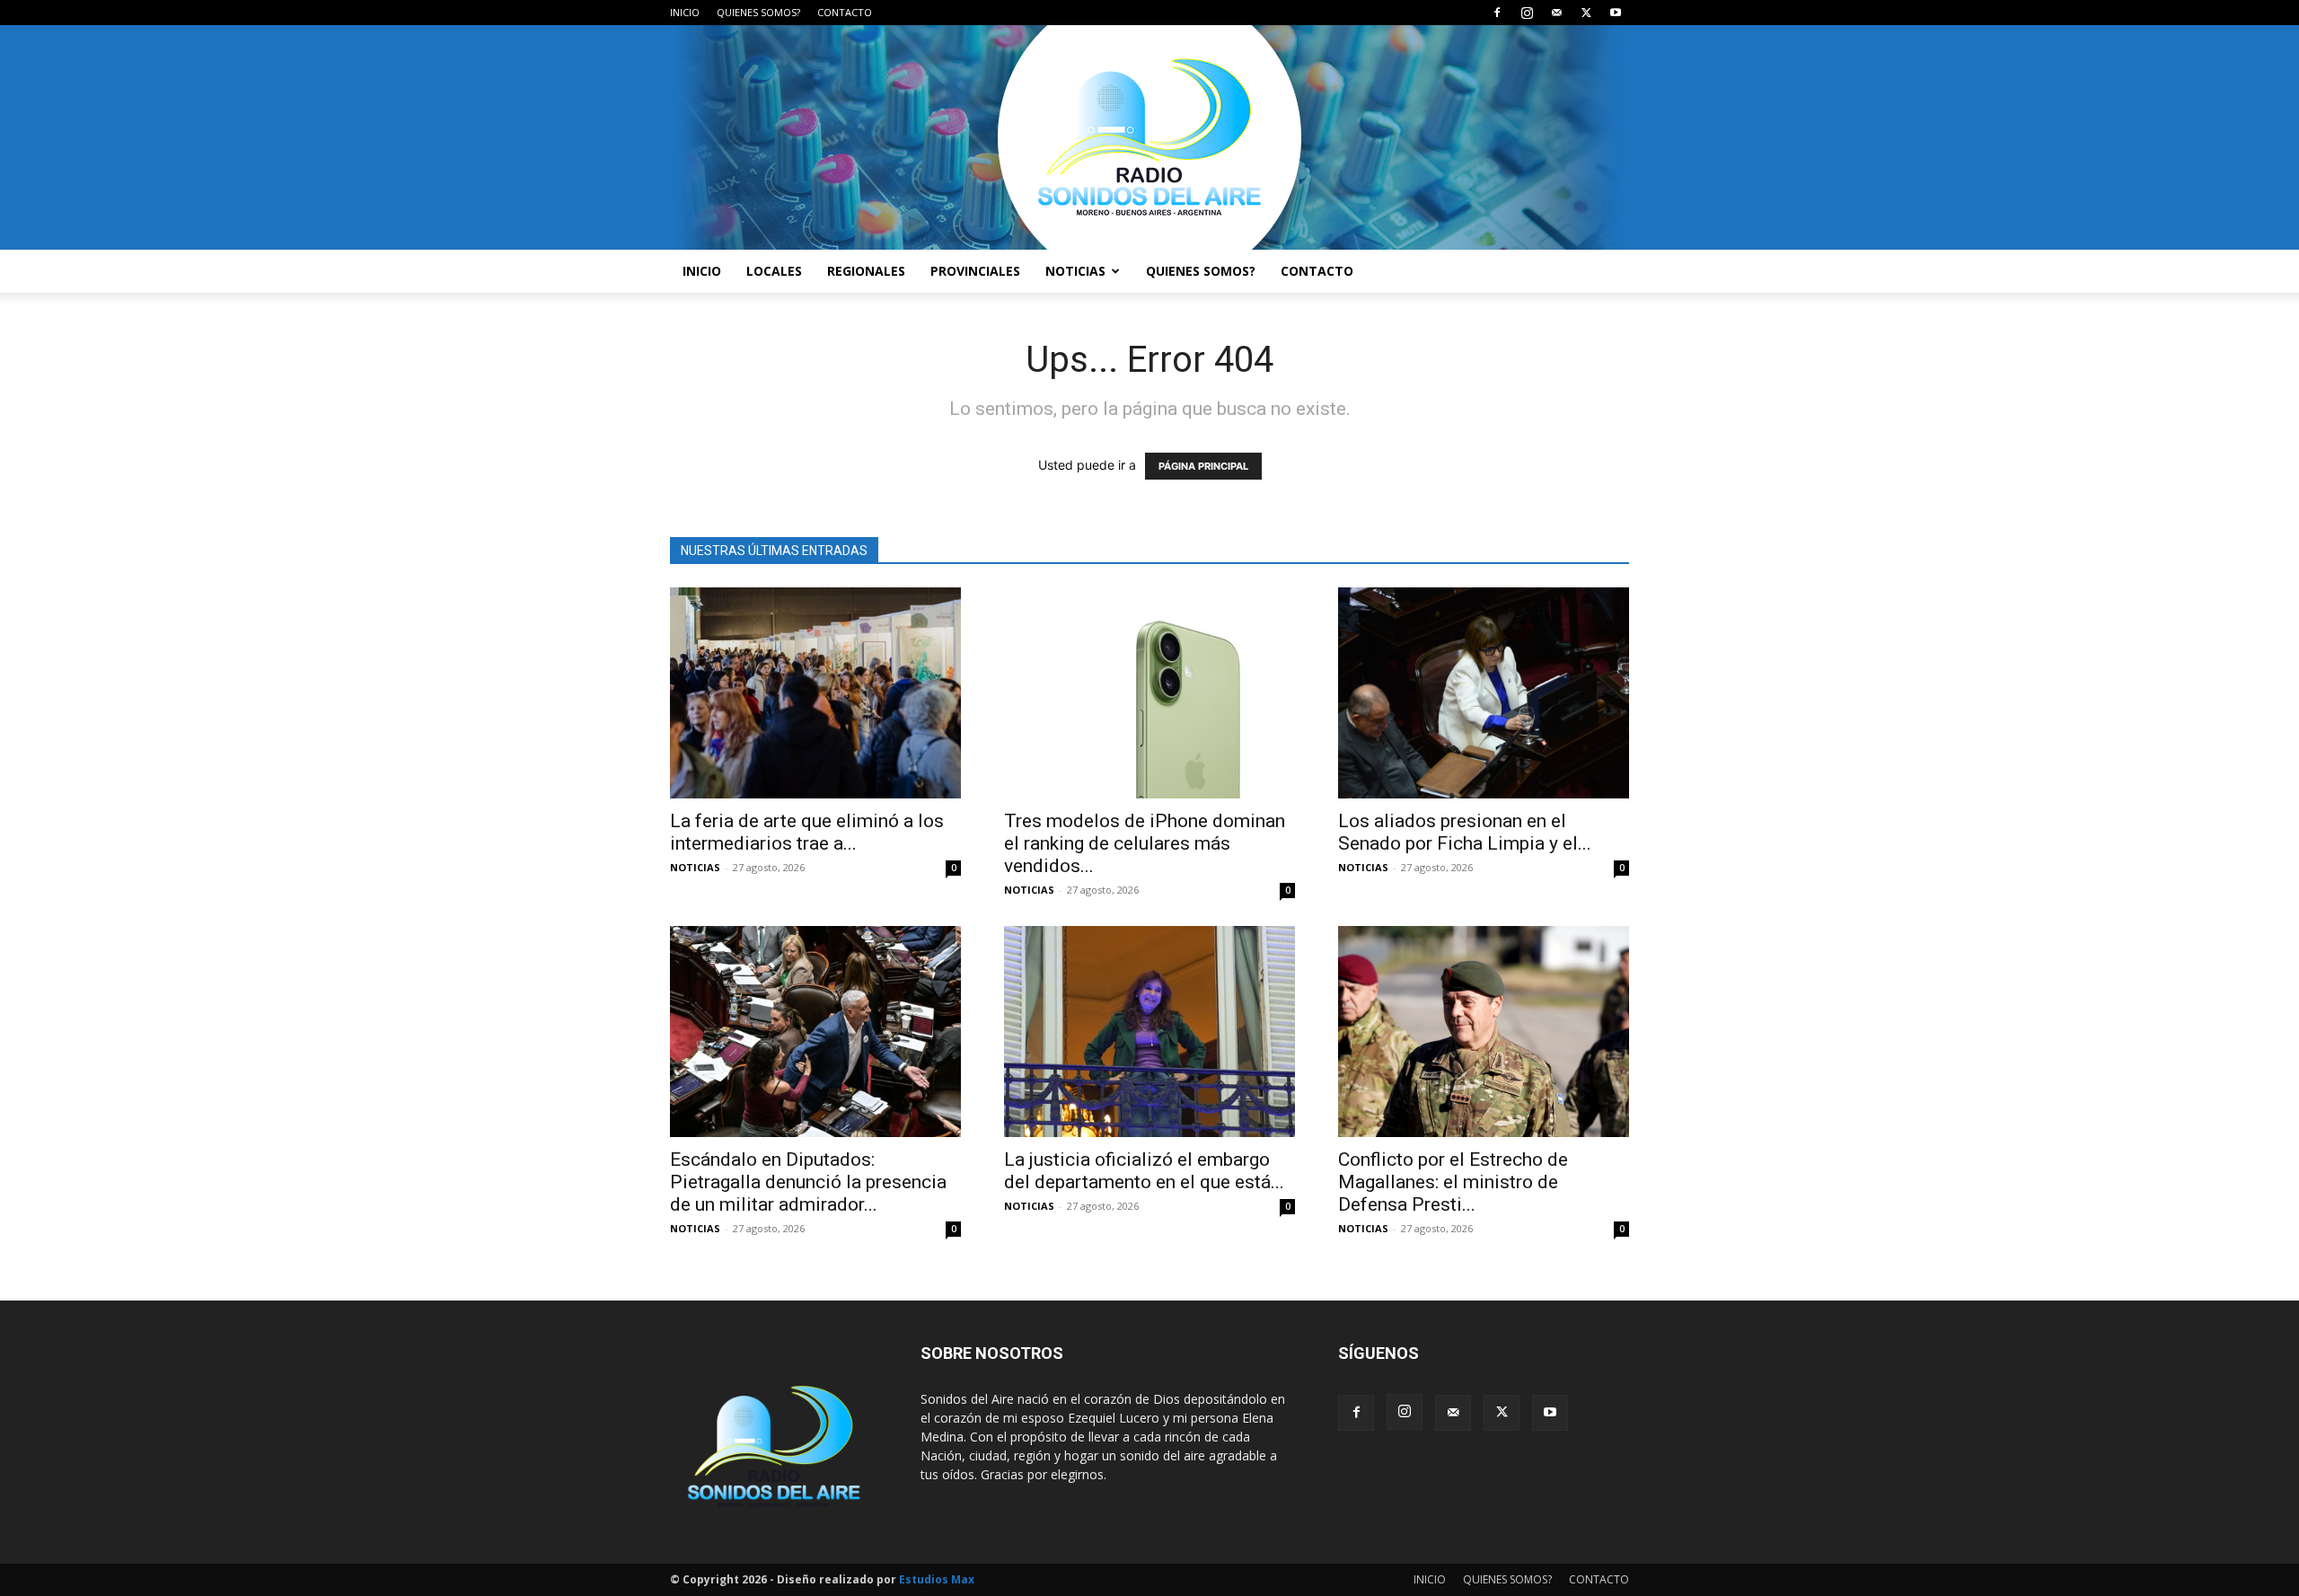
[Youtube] (1616, 13)
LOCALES (774, 271)
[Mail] (1556, 13)
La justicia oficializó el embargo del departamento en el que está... (1144, 1171)
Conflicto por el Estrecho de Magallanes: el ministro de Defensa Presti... (1453, 1182)
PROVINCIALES (975, 271)
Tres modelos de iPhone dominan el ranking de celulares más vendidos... (1145, 843)
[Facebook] (1497, 13)
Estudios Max (937, 1579)
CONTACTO (845, 12)
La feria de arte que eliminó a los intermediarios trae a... (807, 832)
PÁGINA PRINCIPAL (1203, 466)
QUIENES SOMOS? (758, 12)
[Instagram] (1527, 13)
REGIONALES (866, 271)
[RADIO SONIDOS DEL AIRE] (1149, 137)
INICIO (685, 12)
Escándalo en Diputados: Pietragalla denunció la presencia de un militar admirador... (808, 1182)
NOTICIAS (1075, 271)
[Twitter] (1586, 13)
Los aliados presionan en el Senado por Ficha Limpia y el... (1465, 832)
